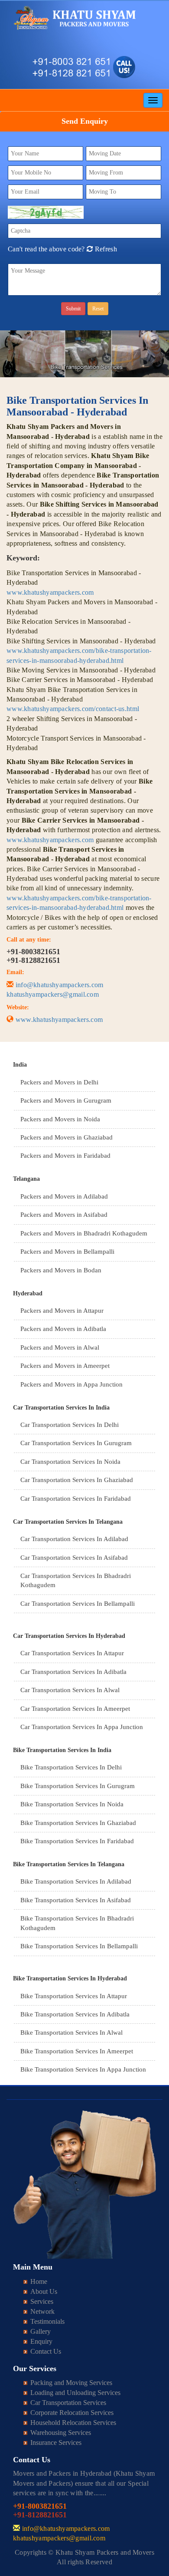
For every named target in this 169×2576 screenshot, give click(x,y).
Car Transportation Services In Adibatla (73, 1672)
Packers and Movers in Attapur (62, 1311)
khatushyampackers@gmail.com (53, 994)
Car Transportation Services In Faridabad (76, 1499)
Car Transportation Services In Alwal (70, 1690)
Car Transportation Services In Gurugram (76, 1443)
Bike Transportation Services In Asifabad (76, 1900)
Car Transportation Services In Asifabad (74, 1558)
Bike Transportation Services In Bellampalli (79, 1946)
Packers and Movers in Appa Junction (71, 1384)
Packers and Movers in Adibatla (63, 1329)
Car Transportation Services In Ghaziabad (77, 1480)
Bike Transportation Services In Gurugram (78, 1786)
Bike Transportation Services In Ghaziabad (78, 1823)
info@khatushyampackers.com (60, 985)
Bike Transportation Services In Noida (72, 1804)
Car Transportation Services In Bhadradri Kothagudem (76, 1580)
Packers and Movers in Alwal (60, 1347)
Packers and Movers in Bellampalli (67, 1252)
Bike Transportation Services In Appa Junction (83, 2069)
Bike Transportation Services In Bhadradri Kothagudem (77, 1923)
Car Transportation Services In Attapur (72, 1653)
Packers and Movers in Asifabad (64, 1215)
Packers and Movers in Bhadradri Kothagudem (84, 1233)
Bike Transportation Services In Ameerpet (77, 2051)
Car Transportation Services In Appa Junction (82, 1727)
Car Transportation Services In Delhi (70, 1425)
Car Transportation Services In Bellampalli (78, 1604)
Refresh (105, 249)
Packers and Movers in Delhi (59, 1082)
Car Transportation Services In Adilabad (74, 1539)
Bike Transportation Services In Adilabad (76, 1881)
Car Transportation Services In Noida (70, 1462)
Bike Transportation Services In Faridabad (77, 1841)
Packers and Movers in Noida (60, 1119)
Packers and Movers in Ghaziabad (67, 1137)
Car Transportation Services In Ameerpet (75, 1709)
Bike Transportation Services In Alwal (71, 2032)
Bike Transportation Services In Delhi (71, 1767)
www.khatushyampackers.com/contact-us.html (73, 709)
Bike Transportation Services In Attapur (74, 1996)
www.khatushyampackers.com (50, 592)
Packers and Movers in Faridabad (65, 1156)
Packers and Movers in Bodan (61, 1270)
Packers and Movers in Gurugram (66, 1100)
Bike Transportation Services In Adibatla (75, 2014)
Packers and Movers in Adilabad (64, 1196)
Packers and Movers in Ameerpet (65, 1366)
